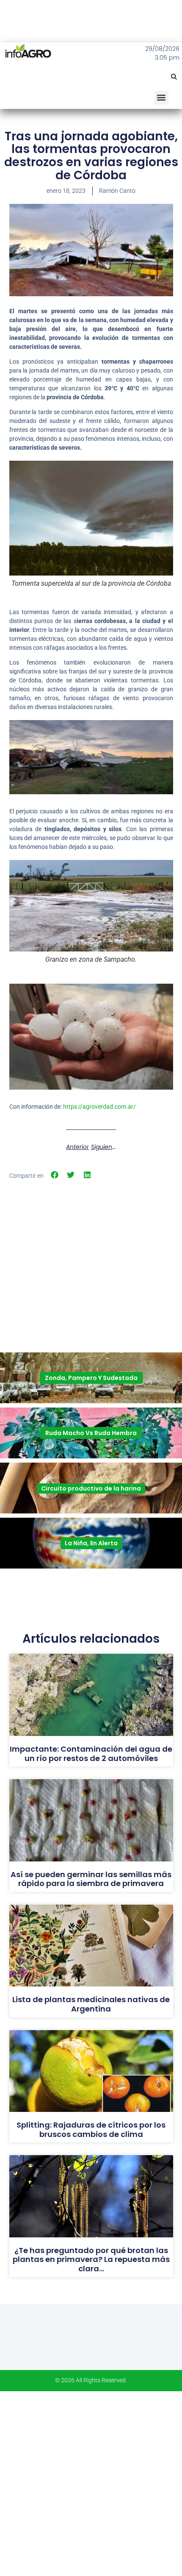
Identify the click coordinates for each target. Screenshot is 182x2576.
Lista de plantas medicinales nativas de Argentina (91, 2004)
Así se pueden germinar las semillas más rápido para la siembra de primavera (91, 1879)
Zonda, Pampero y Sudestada (91, 1378)
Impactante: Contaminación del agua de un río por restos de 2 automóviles (91, 1754)
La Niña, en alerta (91, 1543)
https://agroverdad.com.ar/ (99, 1107)
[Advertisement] (91, 1242)
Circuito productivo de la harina (91, 1488)
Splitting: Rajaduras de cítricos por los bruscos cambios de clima (91, 2130)
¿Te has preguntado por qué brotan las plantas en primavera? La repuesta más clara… (91, 2259)
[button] (174, 77)
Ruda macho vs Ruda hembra (91, 1433)
